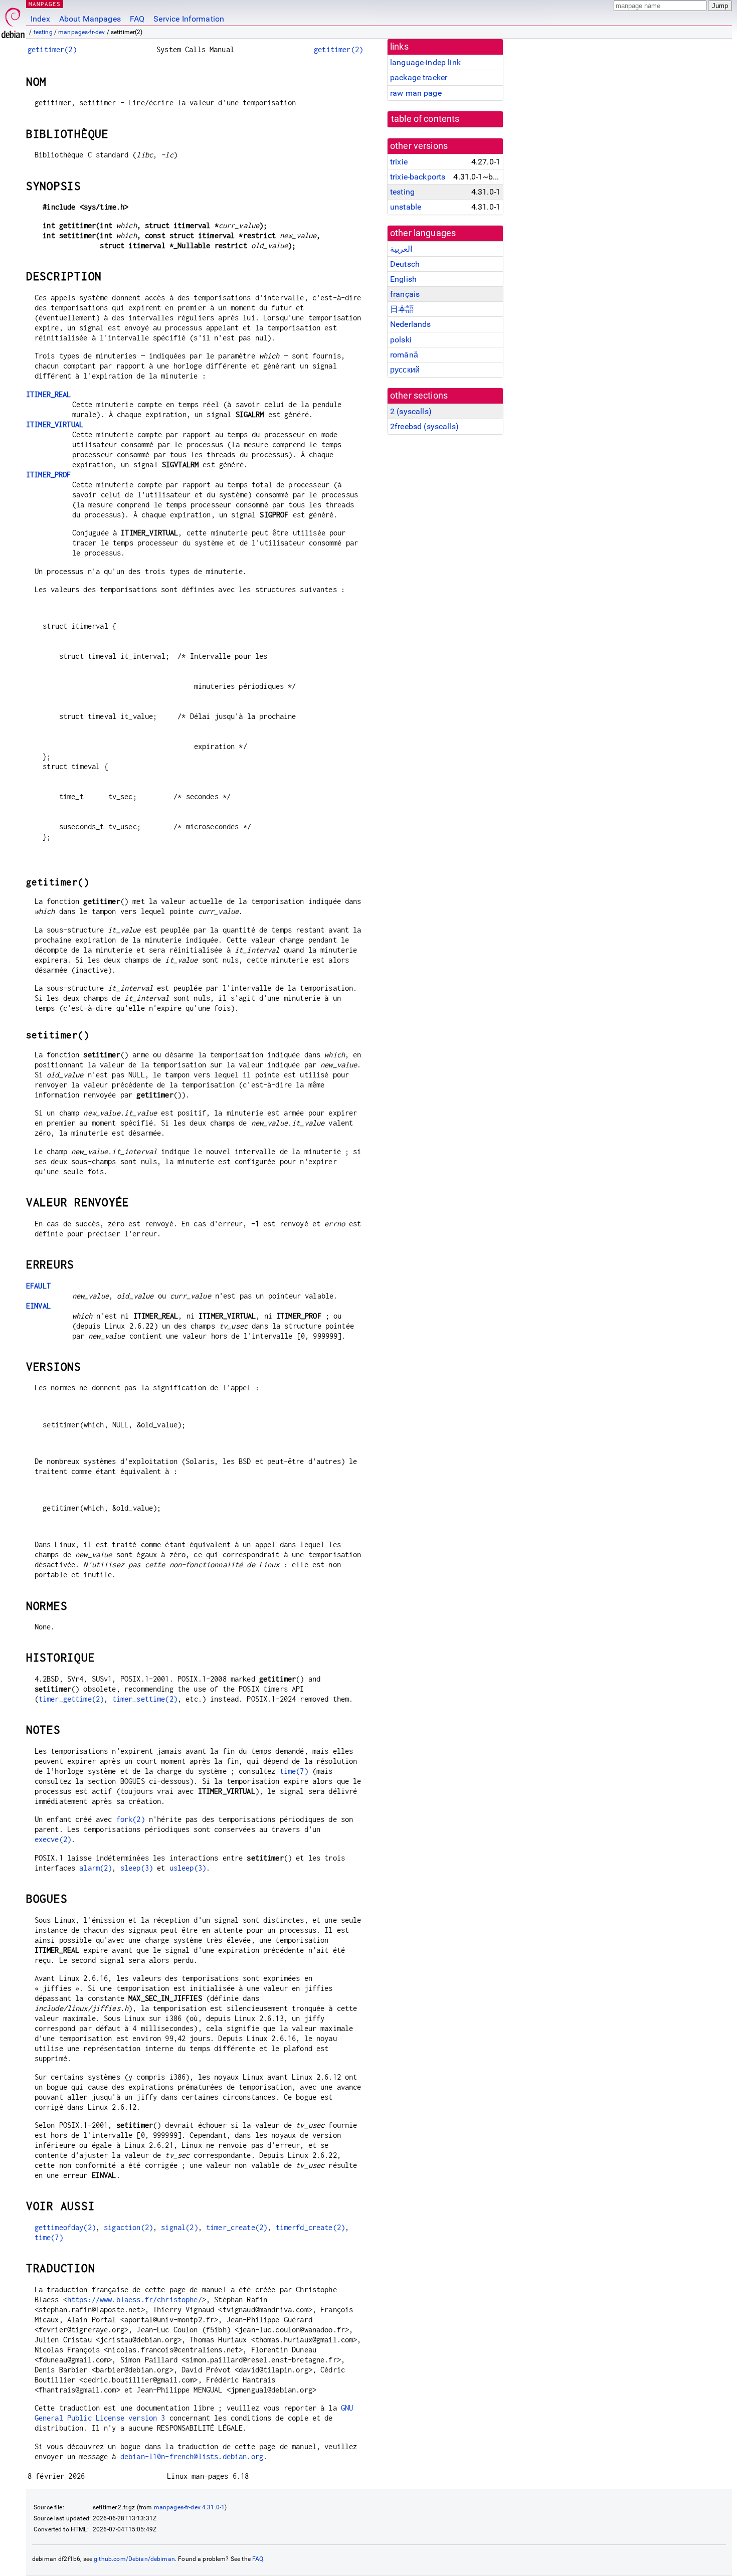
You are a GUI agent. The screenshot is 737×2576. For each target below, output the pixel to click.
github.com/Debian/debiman (134, 2559)
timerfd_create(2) (311, 2227)
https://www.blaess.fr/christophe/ (135, 2299)
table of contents (425, 119)
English (403, 279)
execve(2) (53, 1839)
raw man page (416, 93)
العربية (401, 249)
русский (405, 370)
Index (40, 19)
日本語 (402, 309)
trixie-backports (418, 177)
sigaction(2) (128, 2227)
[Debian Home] (13, 20)
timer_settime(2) (145, 1699)
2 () (411, 411)
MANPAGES (45, 4)
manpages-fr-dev (81, 32)
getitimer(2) (52, 49)
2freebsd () (424, 426)
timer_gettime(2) (71, 1699)
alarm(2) (96, 1868)
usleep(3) (188, 1868)
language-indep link (425, 62)
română (404, 355)
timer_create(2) (237, 2227)
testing (43, 32)
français (405, 294)
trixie (399, 162)
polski (401, 340)
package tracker (419, 77)
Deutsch (405, 264)
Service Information (189, 19)
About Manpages (90, 19)
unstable (406, 207)
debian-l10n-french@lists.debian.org (192, 2456)
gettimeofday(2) (65, 2227)
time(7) (294, 1771)
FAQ (137, 19)
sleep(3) (137, 1868)
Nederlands (411, 324)
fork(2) (131, 1819)
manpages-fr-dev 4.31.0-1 (190, 2507)
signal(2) (179, 2227)
